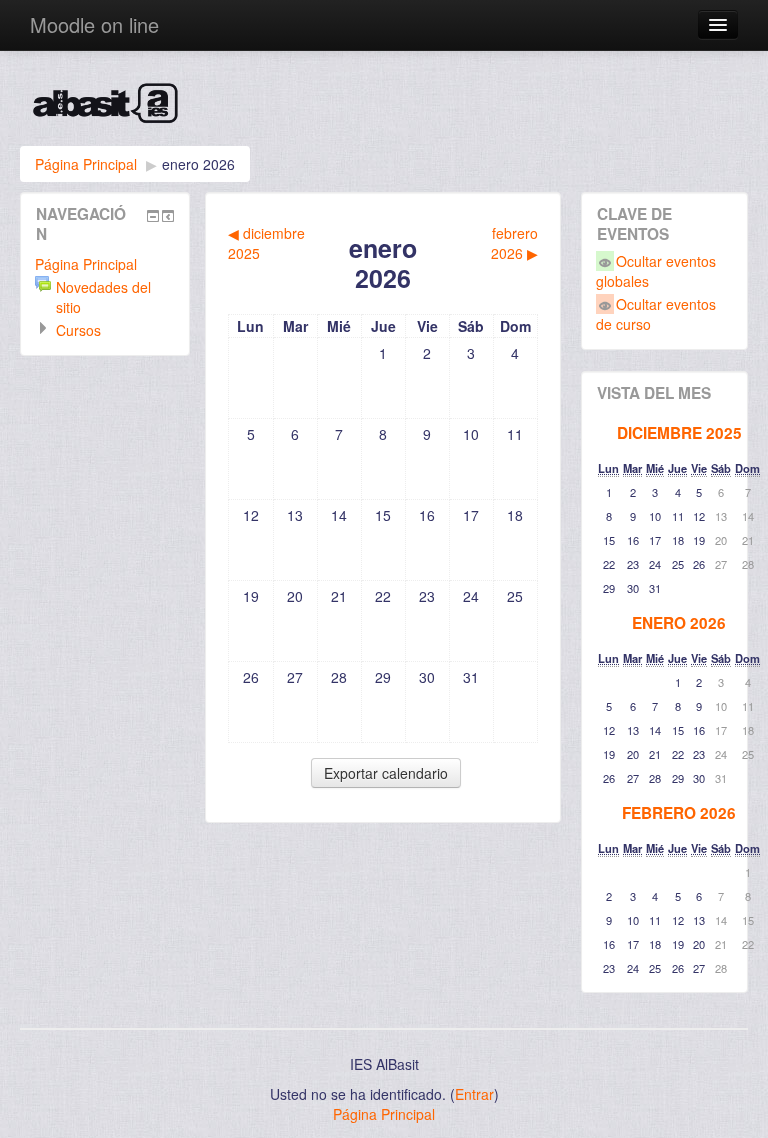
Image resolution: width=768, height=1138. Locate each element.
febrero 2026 (679, 813)
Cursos (78, 330)
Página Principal (86, 164)
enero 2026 (198, 164)
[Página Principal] (384, 108)
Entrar (474, 1094)
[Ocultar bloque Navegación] (153, 216)
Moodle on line (94, 24)
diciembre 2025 (679, 433)
